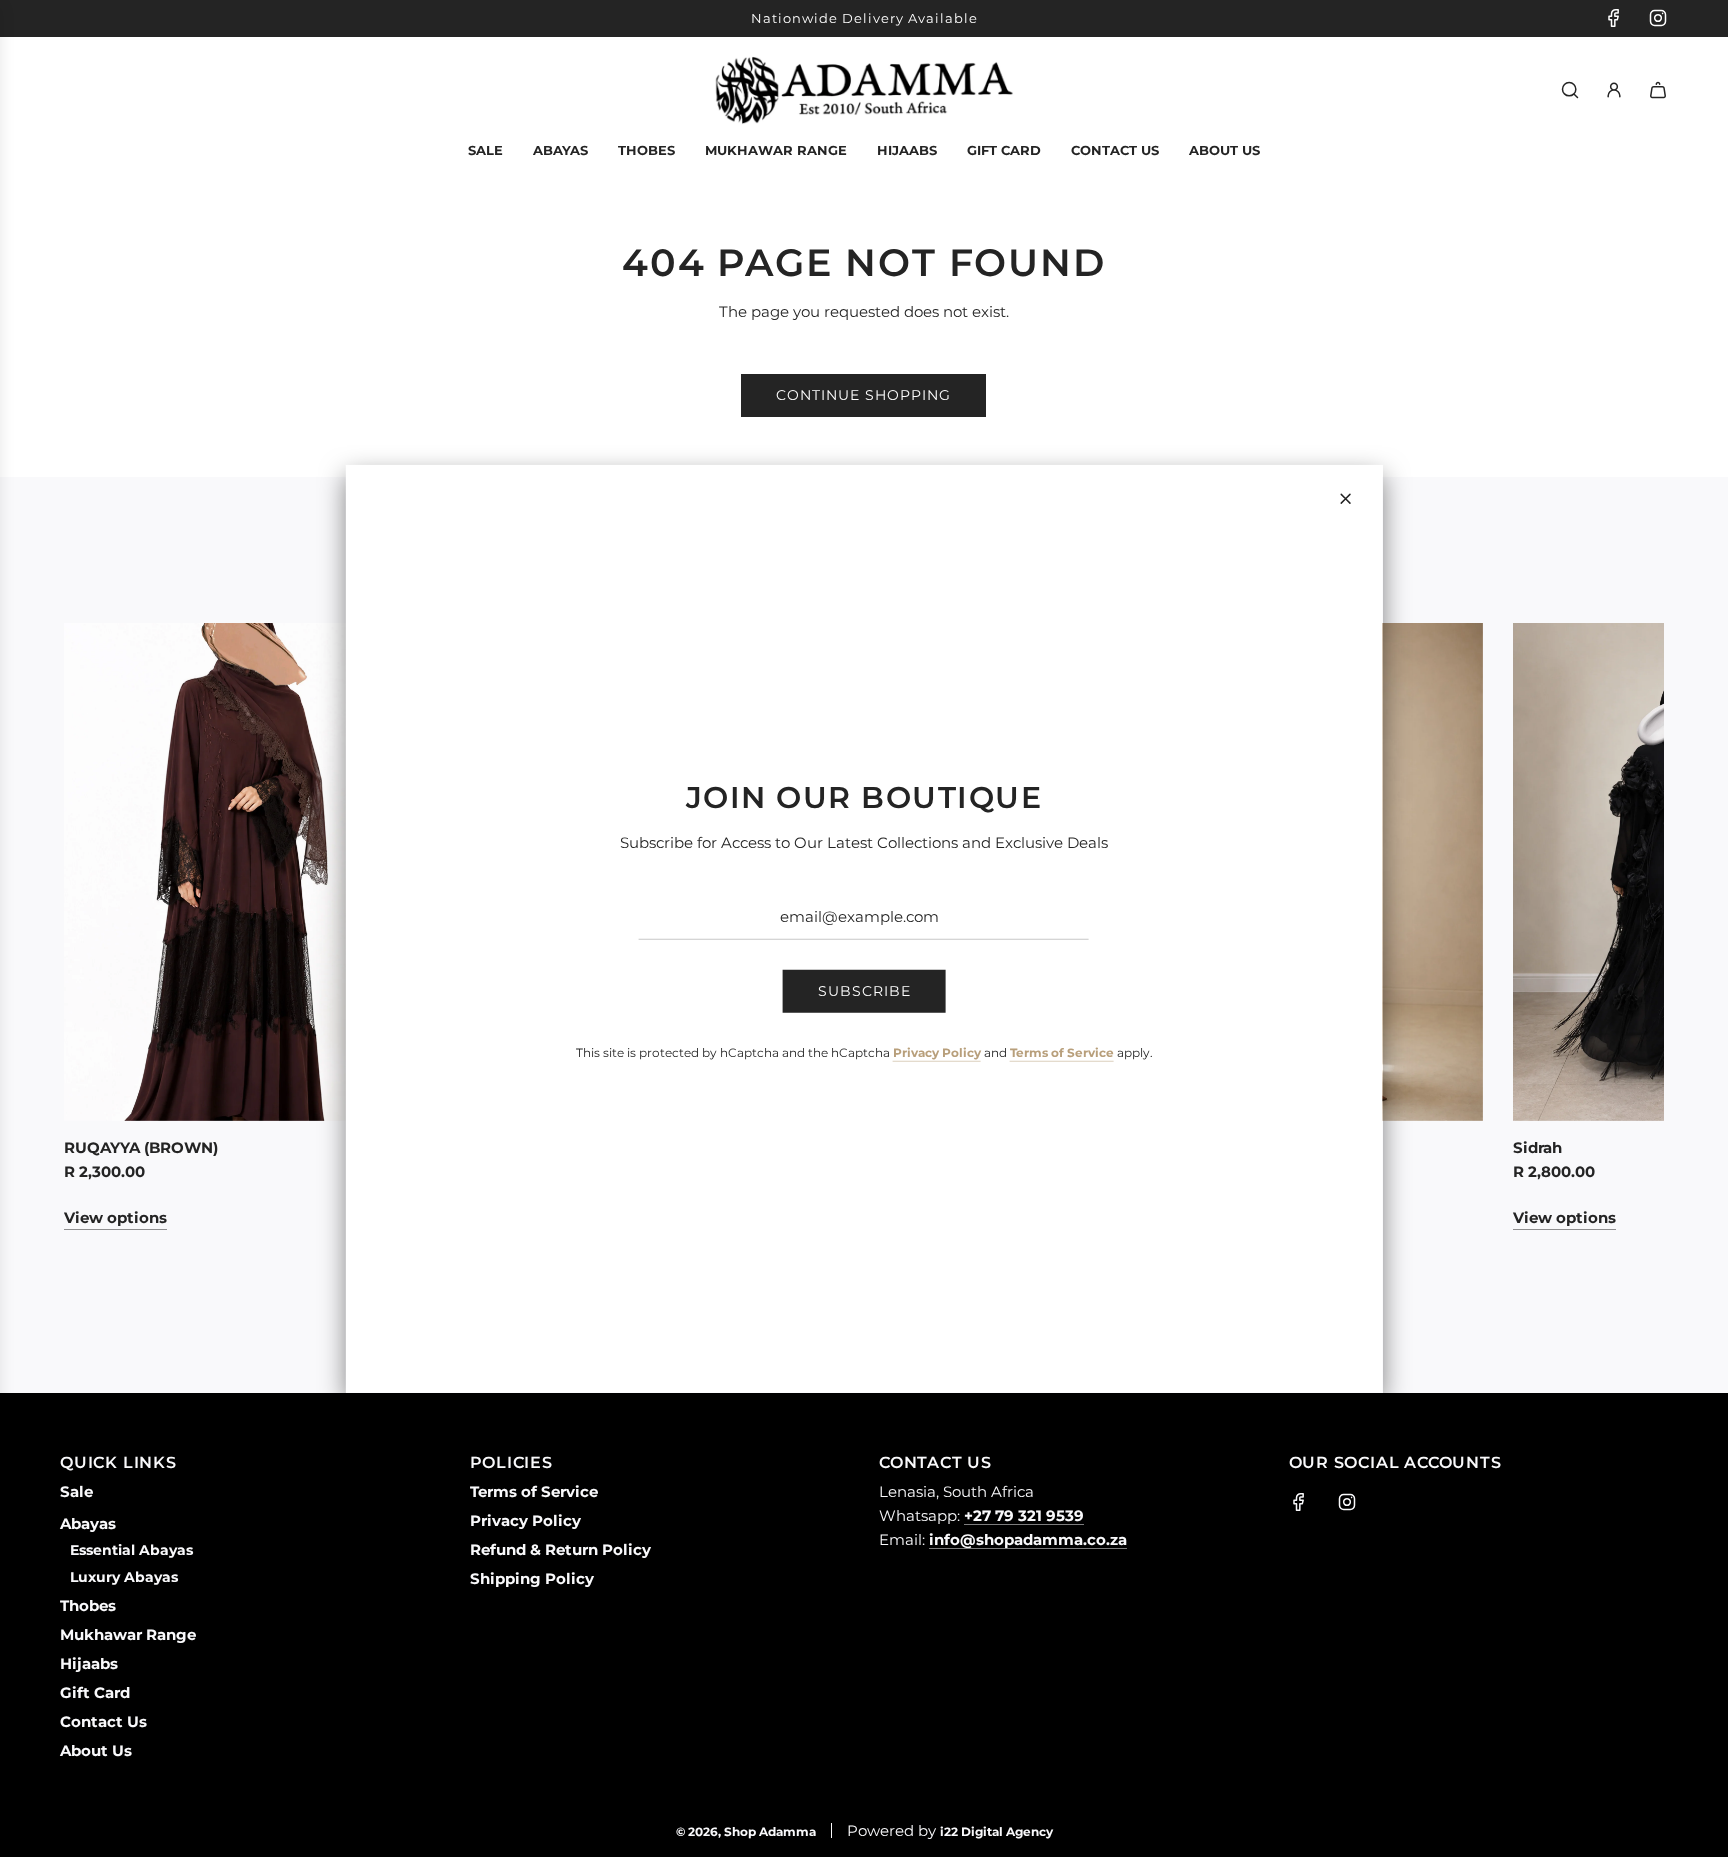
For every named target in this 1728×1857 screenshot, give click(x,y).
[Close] (1345, 498)
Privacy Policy (937, 1052)
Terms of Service (1062, 1052)
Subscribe (864, 991)
